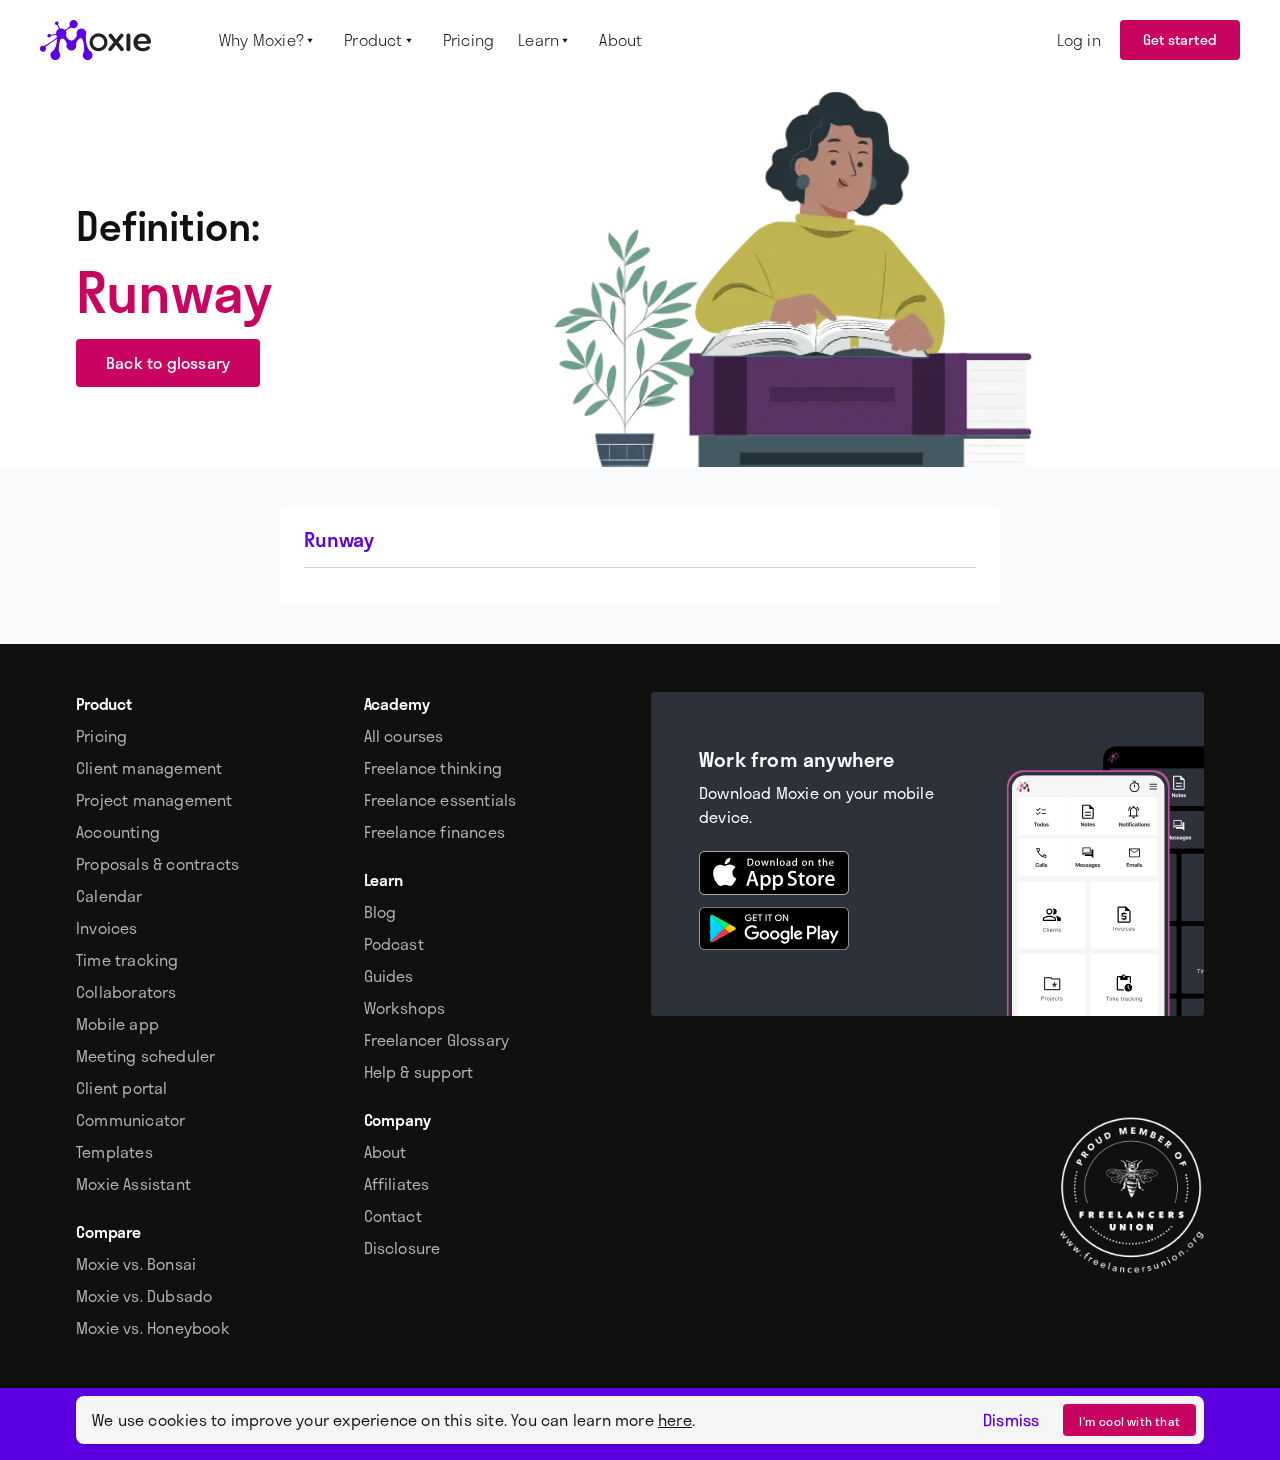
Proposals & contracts (157, 864)
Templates (114, 1152)
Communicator (130, 1120)
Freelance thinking (433, 768)
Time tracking (127, 960)
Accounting (118, 832)
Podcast (394, 944)
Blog (380, 912)
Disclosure (402, 1248)
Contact (393, 1216)
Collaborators (126, 992)
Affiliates (397, 1184)
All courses (404, 736)
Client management (149, 768)
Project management (154, 800)
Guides (389, 976)
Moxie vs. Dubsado (144, 1296)
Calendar (109, 896)
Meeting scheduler (145, 1056)
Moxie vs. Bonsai (136, 1264)
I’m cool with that (1129, 1421)
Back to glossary (168, 362)
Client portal (122, 1088)
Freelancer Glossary (437, 1040)
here (675, 1419)
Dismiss (1011, 1420)
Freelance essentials (440, 800)
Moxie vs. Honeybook (153, 1328)
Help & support (419, 1072)
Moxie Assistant (133, 1184)
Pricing (101, 736)
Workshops (405, 1008)
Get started (1180, 39)
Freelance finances (435, 832)
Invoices (107, 928)
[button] (269, 40)
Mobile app (117, 1024)
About (385, 1152)
